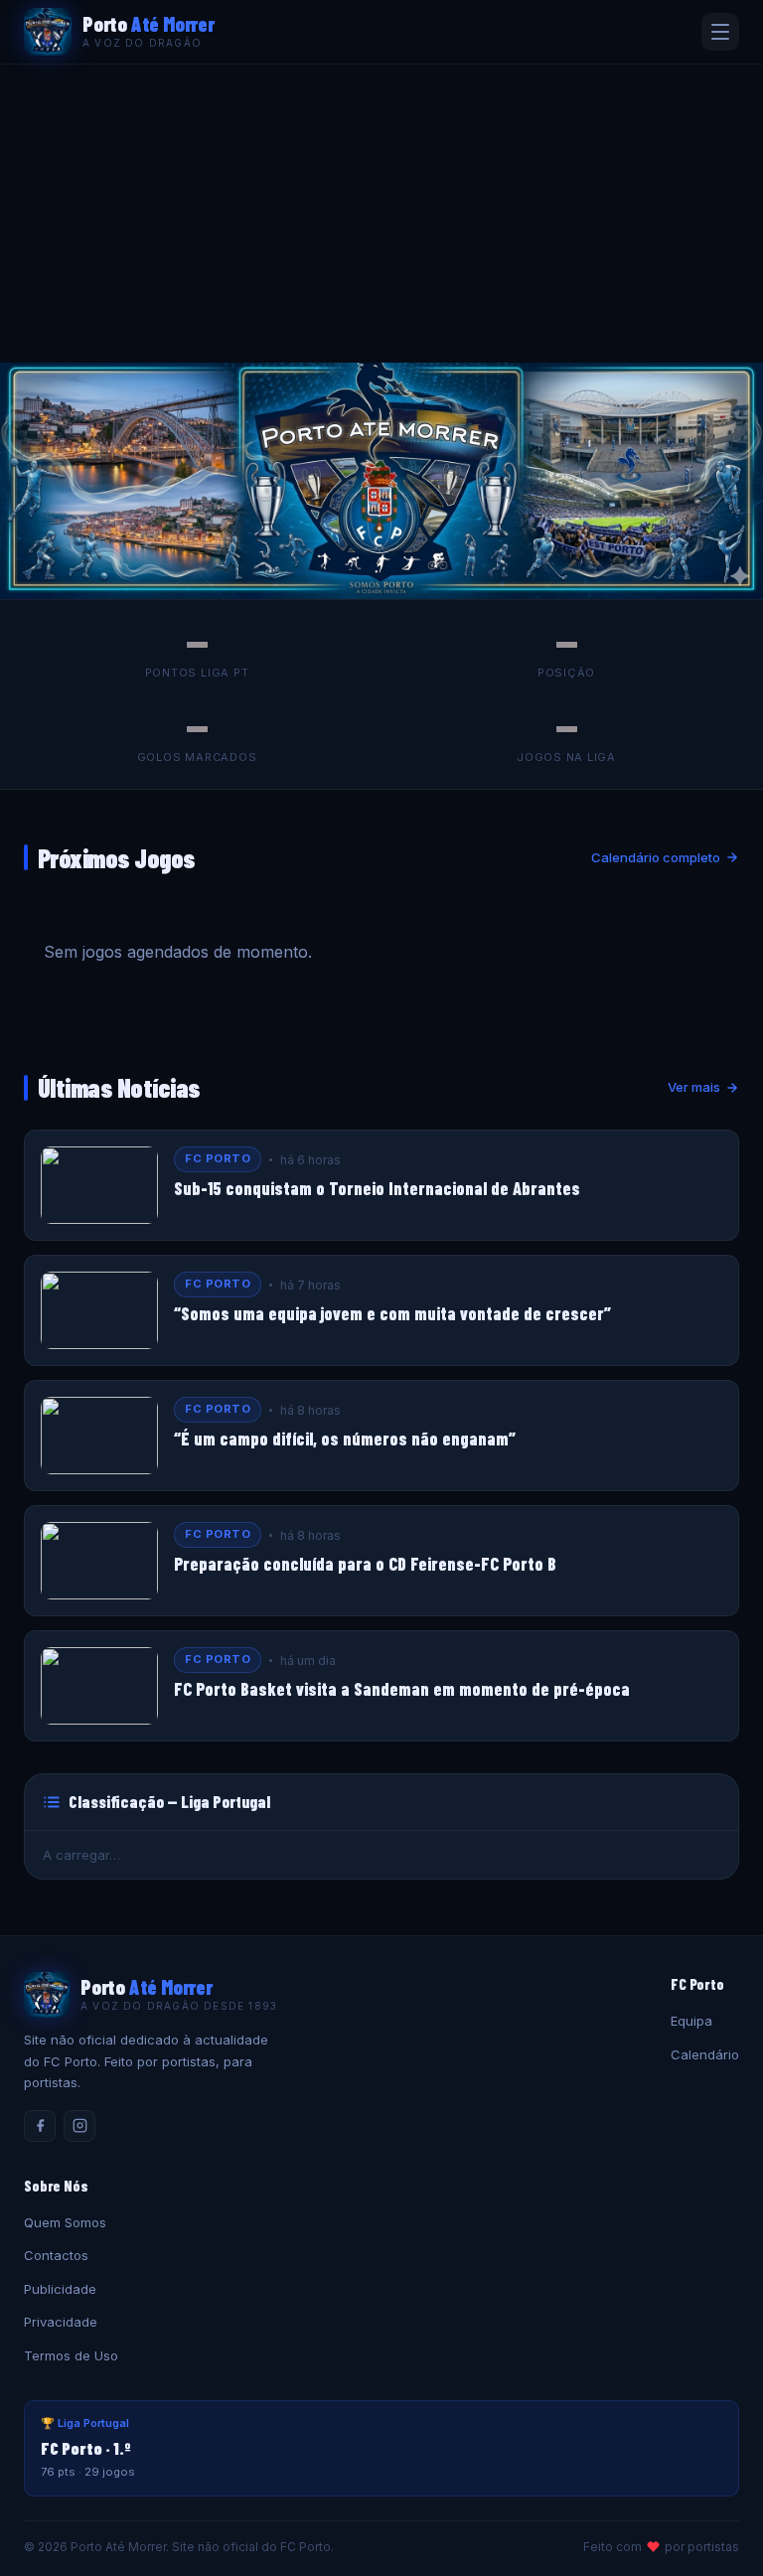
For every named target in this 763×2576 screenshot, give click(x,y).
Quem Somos (65, 2222)
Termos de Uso (71, 2355)
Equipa (691, 2021)
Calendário (705, 2054)
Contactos (56, 2255)
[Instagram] (79, 2126)
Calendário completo (656, 857)
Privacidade (61, 2322)
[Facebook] (40, 2126)
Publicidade (60, 2289)
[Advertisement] (381, 214)
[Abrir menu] (720, 32)
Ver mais (694, 1087)
